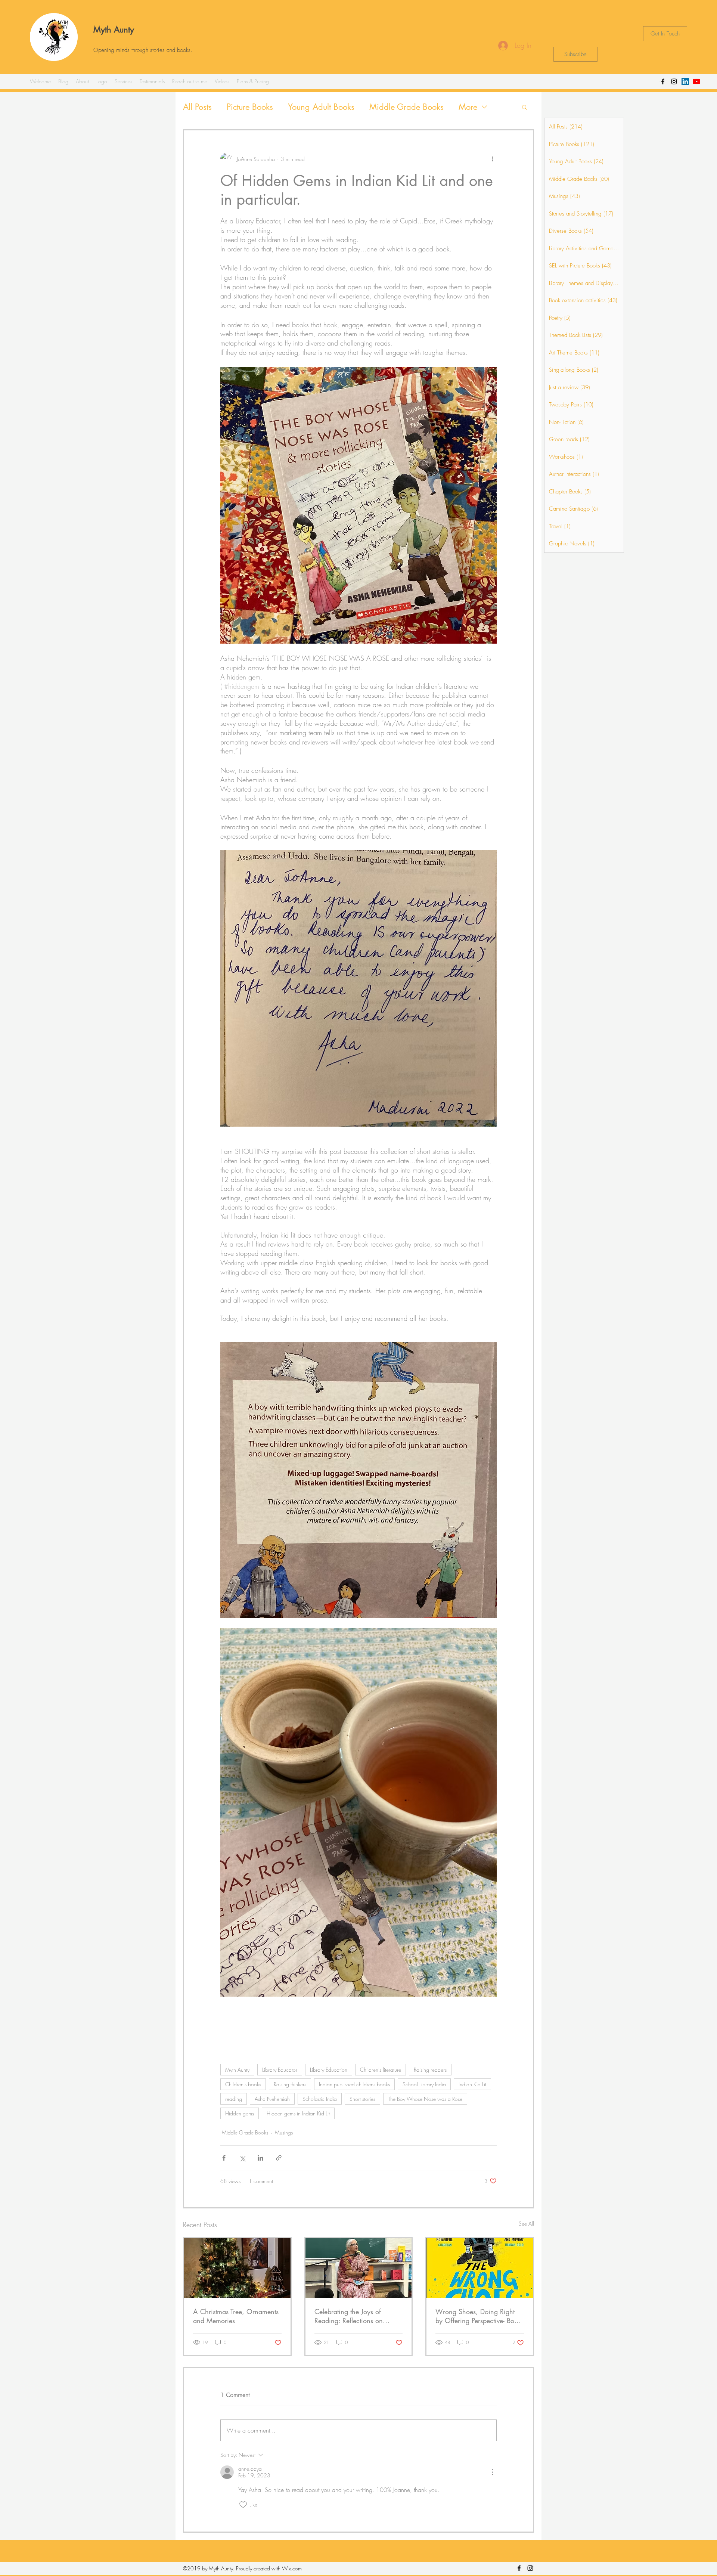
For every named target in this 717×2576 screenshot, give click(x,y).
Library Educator (280, 2070)
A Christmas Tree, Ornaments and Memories (236, 2316)
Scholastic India (320, 2099)
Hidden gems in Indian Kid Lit (298, 2113)
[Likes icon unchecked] (243, 2505)
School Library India (424, 2084)
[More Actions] (492, 2472)
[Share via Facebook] (224, 2158)
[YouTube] (696, 81)
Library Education (329, 2070)
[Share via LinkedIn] (260, 2158)
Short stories (362, 2099)
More (468, 107)
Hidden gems (240, 2113)
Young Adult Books (321, 107)
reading (234, 2099)
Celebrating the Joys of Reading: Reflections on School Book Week (349, 2316)
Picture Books (250, 107)
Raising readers (430, 2070)
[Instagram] (674, 81)
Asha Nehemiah (272, 2099)
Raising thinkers (290, 2084)
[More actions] (492, 159)
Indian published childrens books (354, 2084)
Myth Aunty (114, 30)
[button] (524, 107)
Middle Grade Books (406, 107)
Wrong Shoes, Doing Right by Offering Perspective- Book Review (478, 2316)
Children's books (243, 2084)
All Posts (197, 107)
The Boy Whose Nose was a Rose (425, 2099)
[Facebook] (663, 81)
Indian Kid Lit (472, 2084)
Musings (284, 2132)
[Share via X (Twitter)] (242, 2158)
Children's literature (381, 2070)
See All (526, 2224)
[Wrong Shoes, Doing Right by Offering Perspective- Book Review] (480, 2268)
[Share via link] (279, 2158)
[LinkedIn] (685, 81)
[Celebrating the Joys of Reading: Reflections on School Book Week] (359, 2268)
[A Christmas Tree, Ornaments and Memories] (237, 2268)
